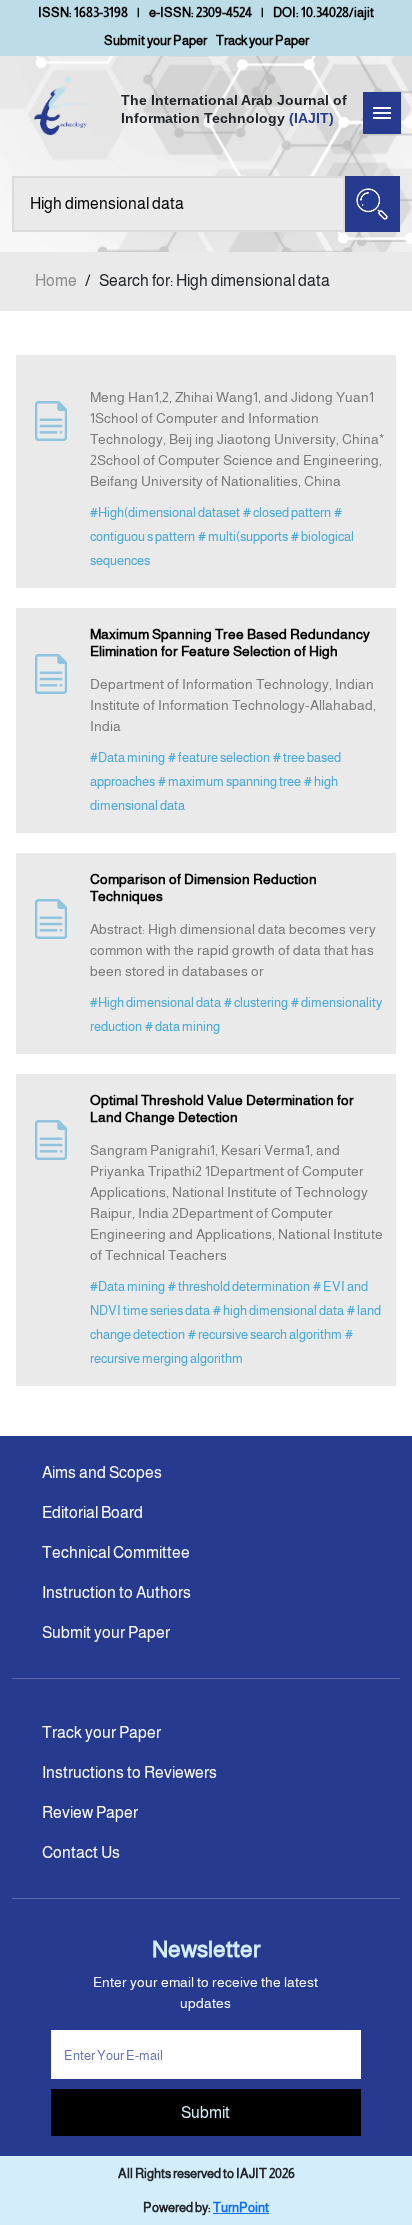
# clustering (256, 1002)
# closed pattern (287, 512)
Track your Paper (262, 40)
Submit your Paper (155, 40)
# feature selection (219, 757)
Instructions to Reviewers (129, 1772)
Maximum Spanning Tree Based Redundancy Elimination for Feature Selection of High (230, 642)
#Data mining (127, 757)
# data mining (182, 1026)
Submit (205, 2112)
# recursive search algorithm (265, 1334)
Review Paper (90, 1812)
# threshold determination (239, 1286)
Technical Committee (116, 1552)
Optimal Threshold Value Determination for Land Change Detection (222, 1108)
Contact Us (81, 1852)
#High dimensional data (155, 1002)
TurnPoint (241, 2207)
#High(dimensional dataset (165, 512)
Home (56, 280)
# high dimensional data (278, 1310)
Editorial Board (92, 1512)
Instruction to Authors (116, 1592)
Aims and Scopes (102, 1472)
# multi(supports (243, 536)
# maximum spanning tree (229, 781)
